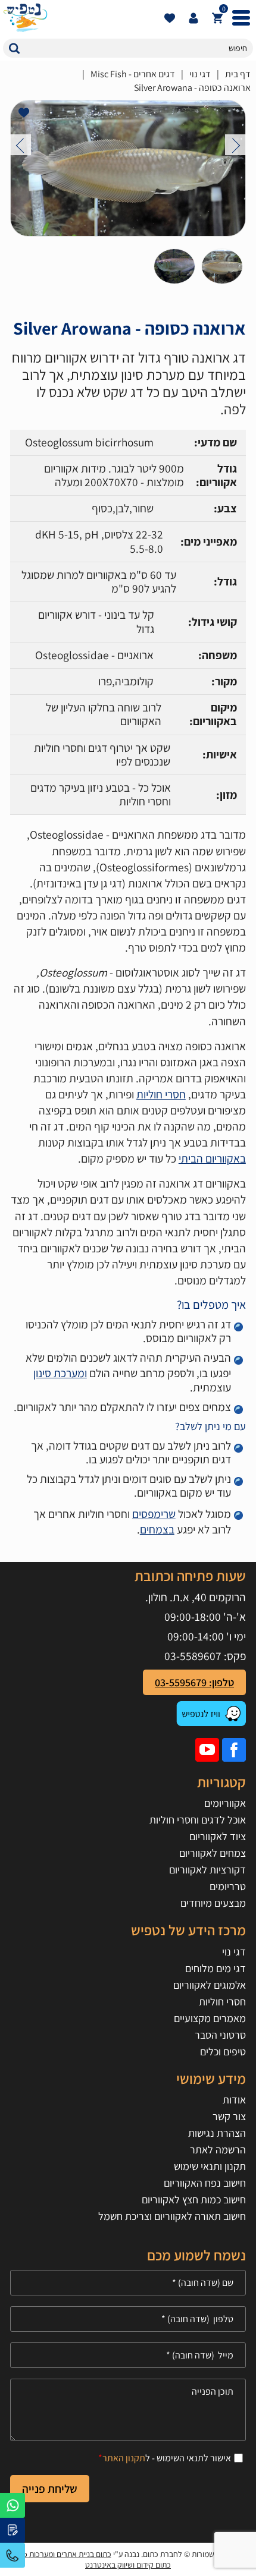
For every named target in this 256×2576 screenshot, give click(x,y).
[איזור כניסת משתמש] (193, 18)
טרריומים (228, 1886)
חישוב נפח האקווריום (205, 2183)
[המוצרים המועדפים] (170, 18)
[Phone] (128, 2319)
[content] (128, 2410)
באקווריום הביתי (212, 1158)
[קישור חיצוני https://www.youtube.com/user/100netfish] (207, 1750)
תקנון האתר (124, 2458)
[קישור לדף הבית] (80, 18)
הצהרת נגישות (217, 2133)
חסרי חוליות (161, 1094)
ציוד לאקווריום (218, 1836)
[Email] (128, 2355)
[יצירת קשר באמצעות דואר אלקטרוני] (13, 2530)
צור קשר (229, 2116)
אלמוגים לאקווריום (210, 1985)
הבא (235, 145)
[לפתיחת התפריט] (241, 18)
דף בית (238, 74)
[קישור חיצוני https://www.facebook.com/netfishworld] (234, 1750)
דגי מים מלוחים (216, 1968)
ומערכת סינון (60, 1373)
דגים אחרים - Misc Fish (133, 74)
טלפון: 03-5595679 (194, 1682)
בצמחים (157, 1529)
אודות (234, 2100)
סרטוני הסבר (220, 2035)
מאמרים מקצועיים (210, 2018)
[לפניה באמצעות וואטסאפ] (13, 2505)
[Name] (128, 2283)
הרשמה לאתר (218, 2150)
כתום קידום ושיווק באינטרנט (128, 2565)
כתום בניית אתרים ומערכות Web (62, 2554)
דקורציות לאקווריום (207, 1870)
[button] (14, 48)
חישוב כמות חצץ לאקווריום (194, 2199)
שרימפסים (154, 1514)
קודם (21, 145)
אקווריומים (225, 1803)
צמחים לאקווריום (213, 1853)
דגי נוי (200, 74)
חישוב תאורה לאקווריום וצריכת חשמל (172, 2216)
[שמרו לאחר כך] (24, 113)
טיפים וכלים (223, 2051)
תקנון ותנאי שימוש (210, 2166)
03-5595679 (13, 2555)
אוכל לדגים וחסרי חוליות (198, 1820)
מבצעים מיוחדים (213, 1903)
